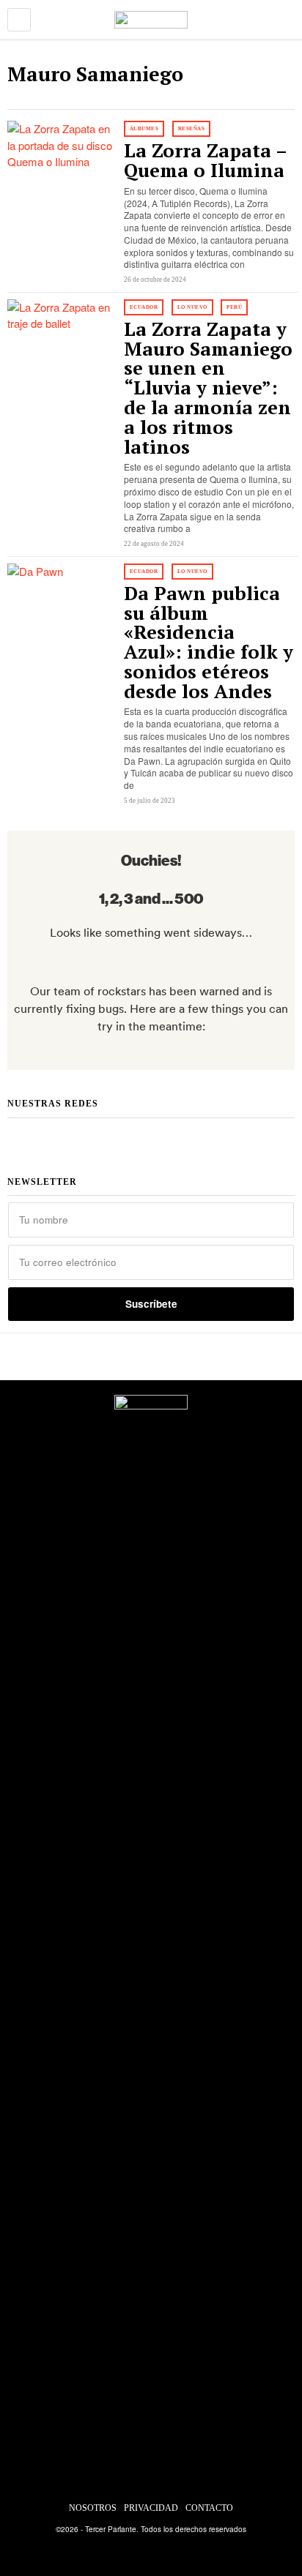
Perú (234, 307)
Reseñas (192, 129)
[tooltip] (95, 1136)
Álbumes (144, 129)
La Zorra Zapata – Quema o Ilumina (205, 161)
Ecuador (144, 307)
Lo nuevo (192, 307)
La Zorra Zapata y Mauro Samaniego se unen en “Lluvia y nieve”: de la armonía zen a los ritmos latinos (208, 388)
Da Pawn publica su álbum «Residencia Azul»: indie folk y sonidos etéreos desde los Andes (209, 643)
